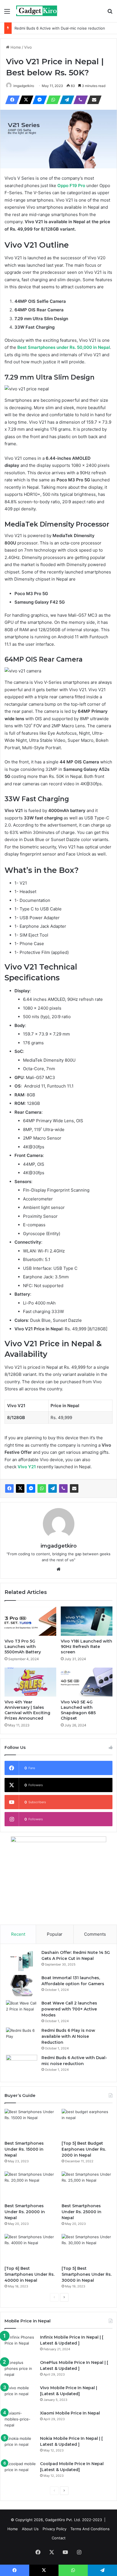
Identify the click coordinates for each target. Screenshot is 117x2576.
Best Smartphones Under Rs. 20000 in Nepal (25, 2212)
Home (15, 47)
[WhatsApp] (52, 100)
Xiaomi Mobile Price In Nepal (70, 2413)
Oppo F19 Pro (71, 186)
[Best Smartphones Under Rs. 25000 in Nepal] (87, 2186)
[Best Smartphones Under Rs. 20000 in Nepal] (30, 2186)
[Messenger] (38, 100)
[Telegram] (65, 100)
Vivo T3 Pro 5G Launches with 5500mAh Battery (23, 1647)
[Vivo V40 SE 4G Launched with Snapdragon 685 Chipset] (87, 1682)
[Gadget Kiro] (37, 11)
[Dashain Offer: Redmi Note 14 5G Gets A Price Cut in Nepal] (22, 1960)
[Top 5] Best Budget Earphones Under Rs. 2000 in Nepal (84, 2149)
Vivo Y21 (27, 1467)
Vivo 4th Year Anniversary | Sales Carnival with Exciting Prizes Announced (27, 1710)
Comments (95, 1934)
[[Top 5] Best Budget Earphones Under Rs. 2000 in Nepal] (87, 2123)
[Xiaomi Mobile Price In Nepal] (20, 2421)
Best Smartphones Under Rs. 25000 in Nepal (82, 2212)
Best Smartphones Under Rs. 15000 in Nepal (24, 2149)
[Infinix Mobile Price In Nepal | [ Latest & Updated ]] (20, 2345)
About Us (30, 2529)
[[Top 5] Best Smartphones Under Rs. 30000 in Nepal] (87, 2248)
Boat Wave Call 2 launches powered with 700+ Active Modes (69, 2009)
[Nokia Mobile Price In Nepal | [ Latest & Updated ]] (20, 2446)
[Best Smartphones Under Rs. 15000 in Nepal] (30, 2123)
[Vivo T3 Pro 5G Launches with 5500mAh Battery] (30, 1621)
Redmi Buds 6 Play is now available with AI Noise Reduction (68, 2036)
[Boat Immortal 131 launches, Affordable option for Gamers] (22, 1986)
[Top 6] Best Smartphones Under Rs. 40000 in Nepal (30, 2274)
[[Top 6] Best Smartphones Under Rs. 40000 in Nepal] (30, 2248)
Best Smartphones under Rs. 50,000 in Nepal (64, 347)
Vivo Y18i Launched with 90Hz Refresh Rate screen (86, 1647)
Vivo (28, 47)
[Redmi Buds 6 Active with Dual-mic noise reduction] (22, 2065)
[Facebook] (11, 100)
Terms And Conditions (90, 2529)
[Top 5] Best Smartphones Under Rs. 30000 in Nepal (87, 2274)
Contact (59, 2538)
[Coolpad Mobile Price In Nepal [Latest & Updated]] (20, 2472)
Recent (18, 1934)
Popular (55, 1934)
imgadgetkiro (24, 86)
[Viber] (79, 100)
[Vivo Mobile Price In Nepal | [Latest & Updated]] (20, 2396)
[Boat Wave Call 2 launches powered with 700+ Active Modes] (22, 2011)
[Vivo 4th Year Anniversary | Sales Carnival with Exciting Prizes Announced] (30, 1682)
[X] (24, 100)
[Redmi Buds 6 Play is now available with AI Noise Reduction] (22, 2038)
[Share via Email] (93, 100)
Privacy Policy (55, 2529)
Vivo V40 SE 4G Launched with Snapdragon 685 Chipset (78, 1710)
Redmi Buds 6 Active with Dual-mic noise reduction (60, 28)
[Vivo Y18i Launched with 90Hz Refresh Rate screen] (87, 1621)
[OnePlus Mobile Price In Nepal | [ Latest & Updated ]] (20, 2370)
